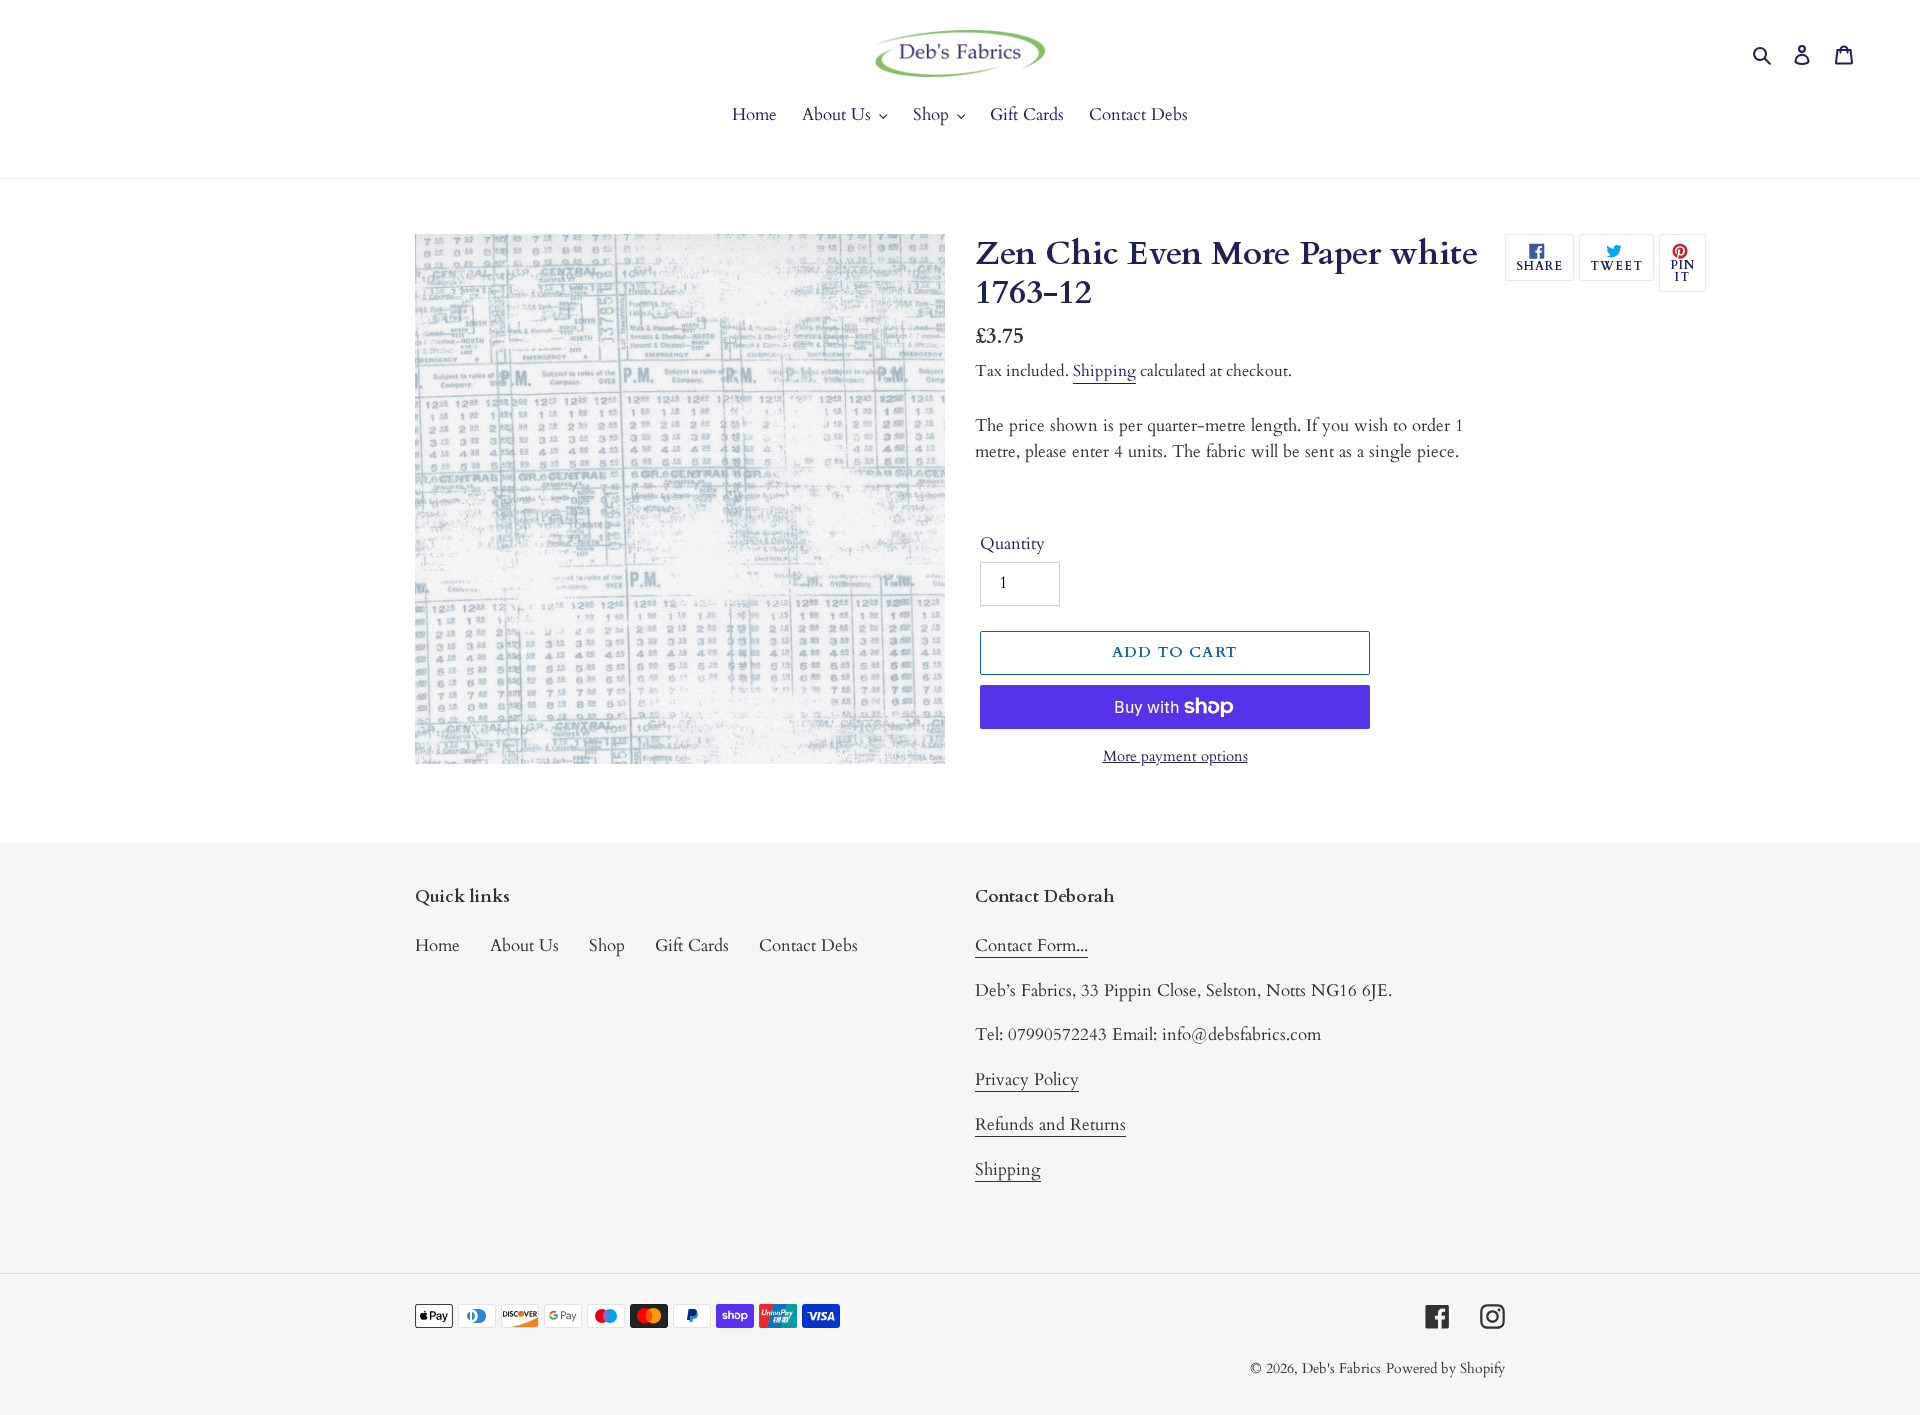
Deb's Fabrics (1341, 1368)
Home (437, 945)
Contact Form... (1031, 945)
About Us (524, 945)
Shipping (1104, 371)
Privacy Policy (1027, 1079)
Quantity (1012, 543)
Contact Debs (808, 945)
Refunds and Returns (1050, 1124)
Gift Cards (692, 945)
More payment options (1175, 756)
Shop (607, 945)
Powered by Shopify (1445, 1368)
